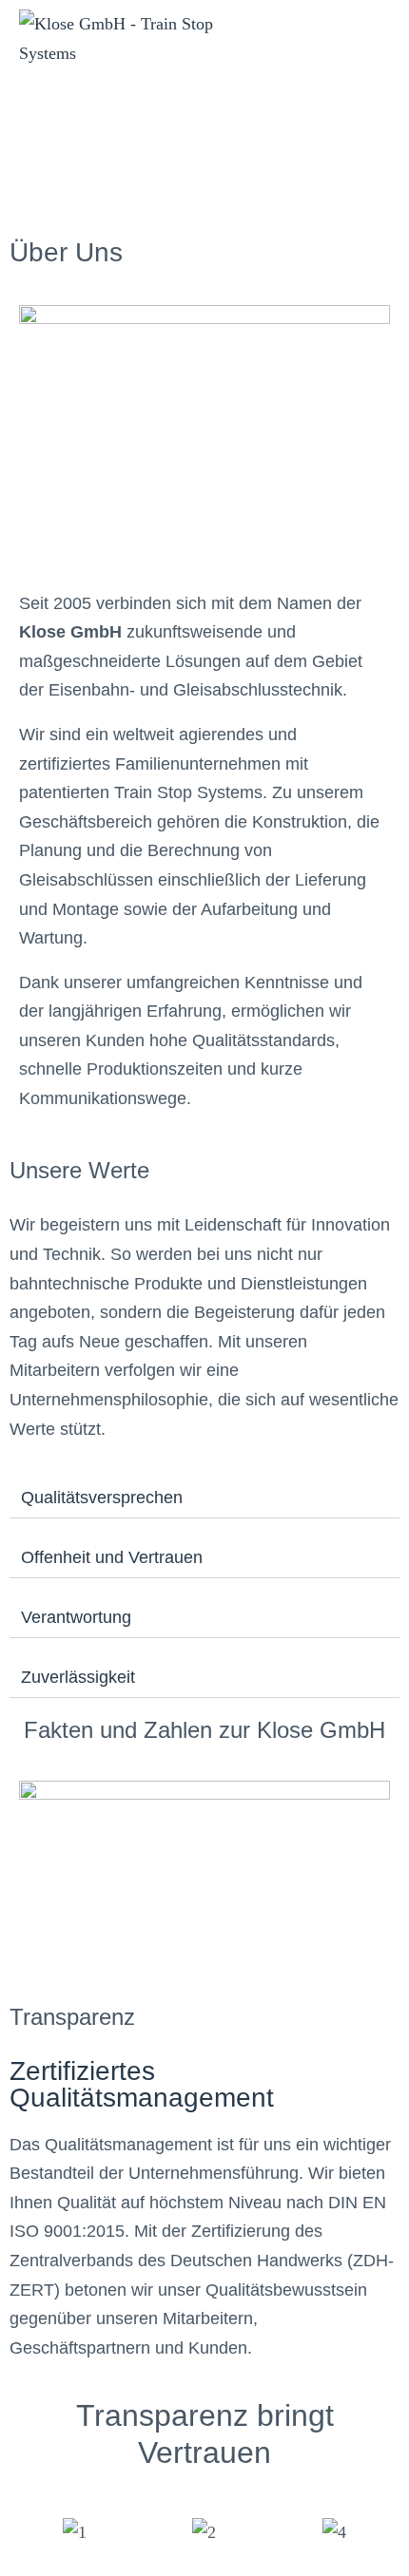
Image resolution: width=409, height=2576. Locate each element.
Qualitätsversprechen (102, 1498)
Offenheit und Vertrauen (112, 1557)
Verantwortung (76, 1617)
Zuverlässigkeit (78, 1677)
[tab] (204, 1498)
